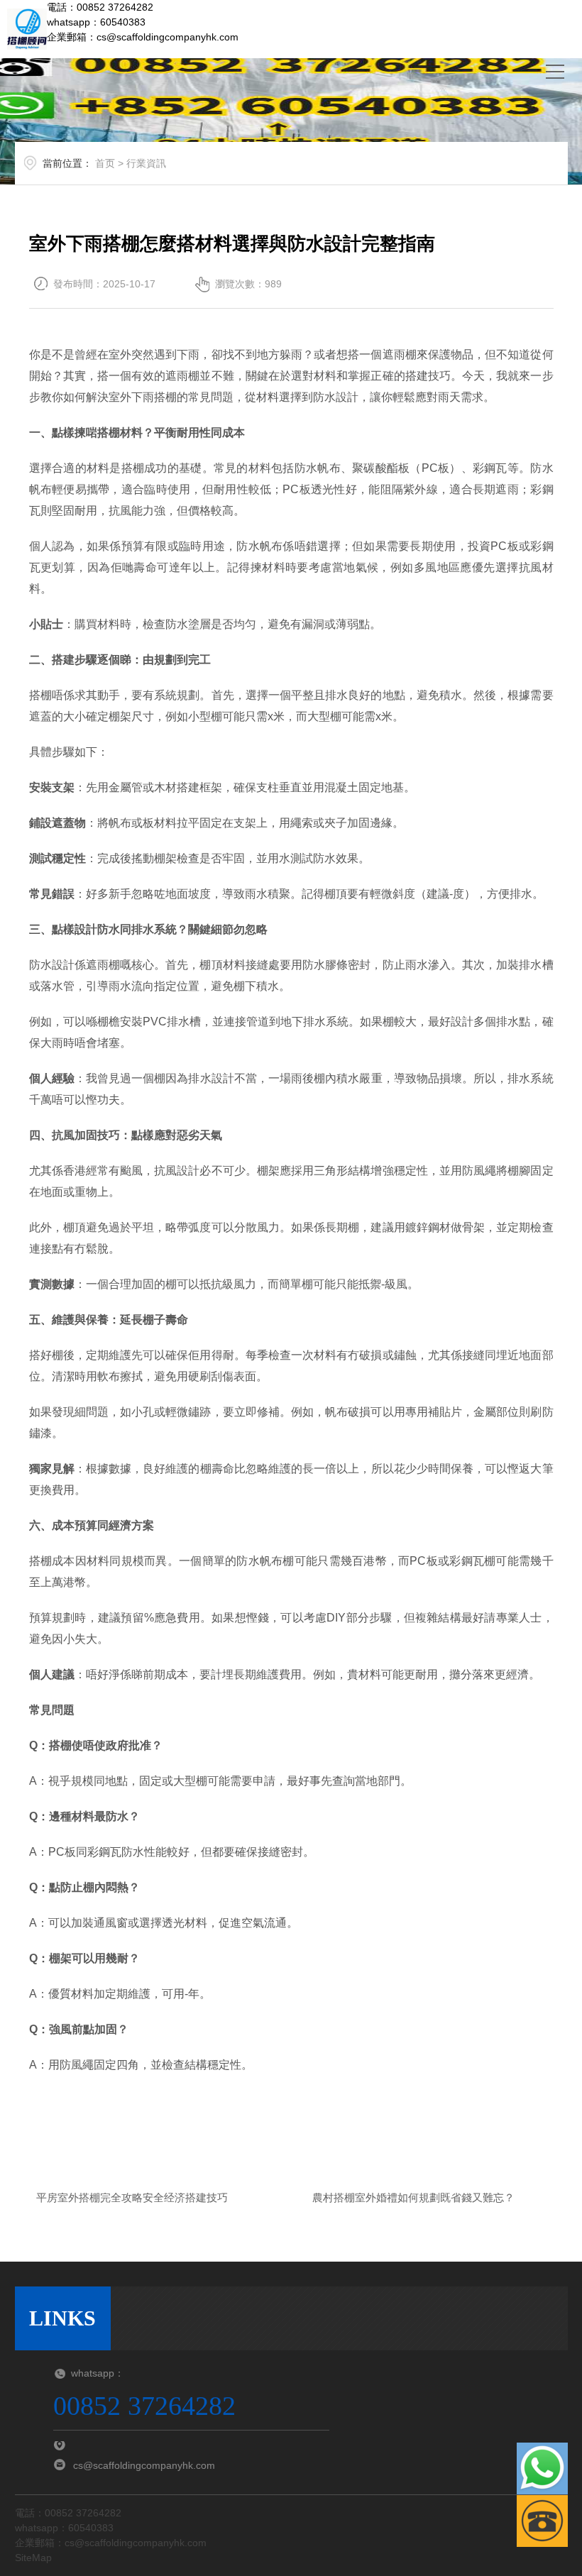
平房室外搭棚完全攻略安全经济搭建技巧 (132, 2197)
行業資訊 (146, 163)
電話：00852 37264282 (100, 7)
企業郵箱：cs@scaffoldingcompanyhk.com (143, 37)
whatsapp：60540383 (96, 22)
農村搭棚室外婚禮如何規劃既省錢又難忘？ (413, 2197)
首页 (105, 163)
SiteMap (33, 2558)
